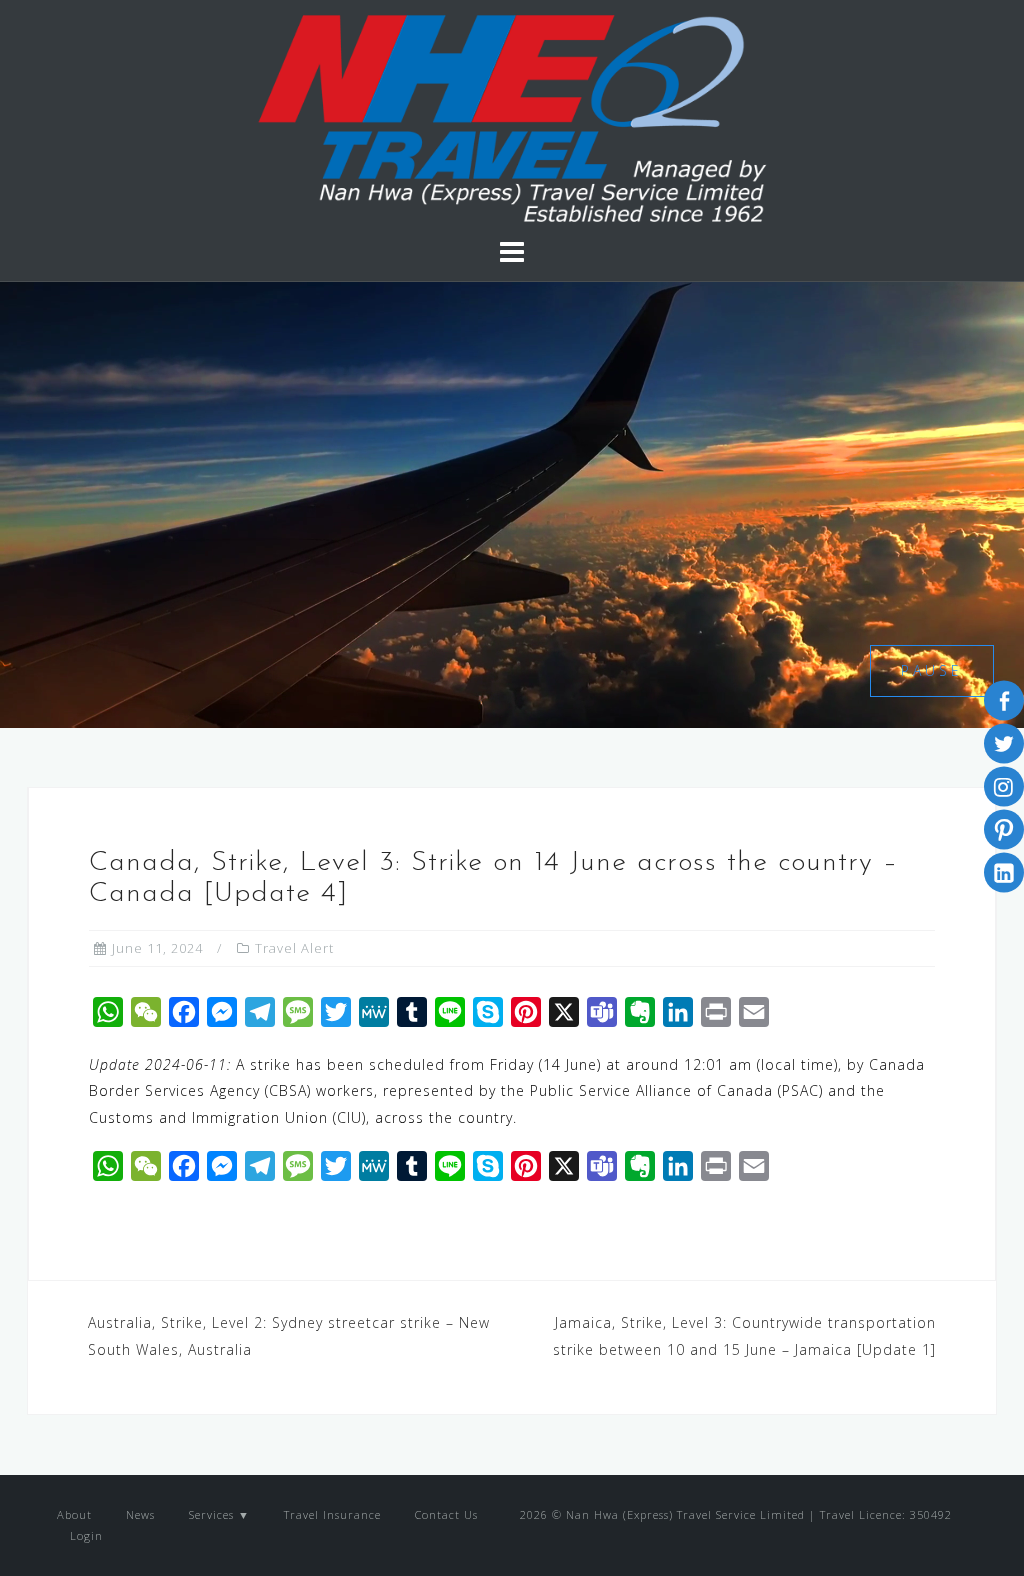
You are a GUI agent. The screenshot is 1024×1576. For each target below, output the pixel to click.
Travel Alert (294, 948)
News (140, 1514)
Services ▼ (219, 1514)
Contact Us (446, 1514)
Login (84, 1535)
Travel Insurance (332, 1514)
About (74, 1514)
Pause (932, 670)
